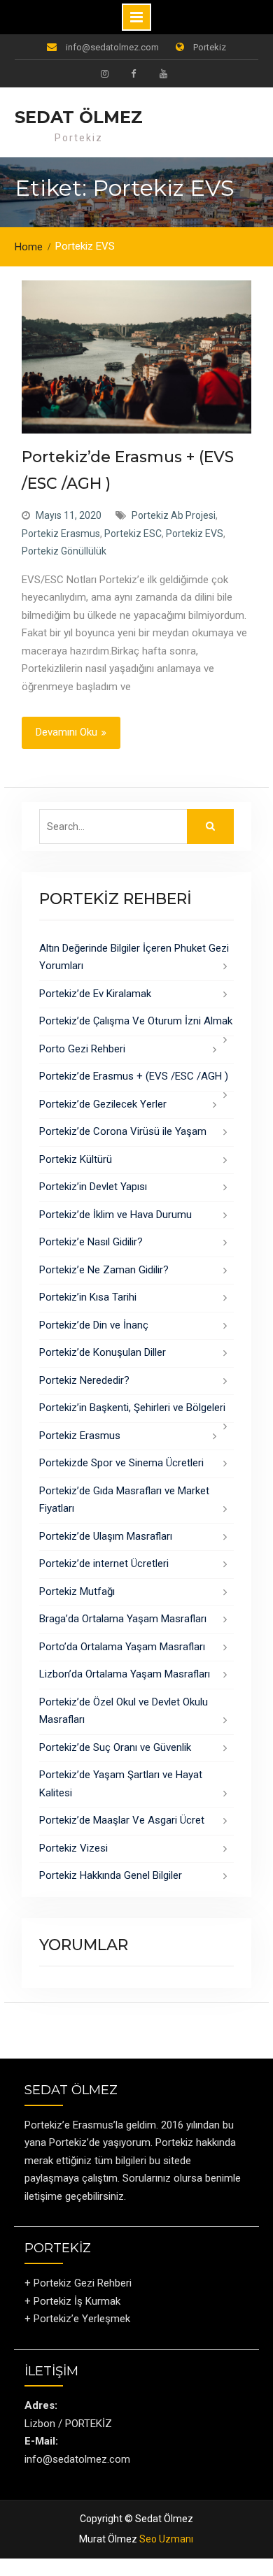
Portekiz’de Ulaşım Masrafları (106, 1536)
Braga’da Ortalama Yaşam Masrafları (123, 1619)
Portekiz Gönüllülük (64, 551)
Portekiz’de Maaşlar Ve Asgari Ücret (122, 1820)
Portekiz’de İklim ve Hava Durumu (115, 1215)
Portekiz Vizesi (73, 1848)
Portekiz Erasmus (61, 534)
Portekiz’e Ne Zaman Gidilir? (104, 1270)
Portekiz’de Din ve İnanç (94, 1325)
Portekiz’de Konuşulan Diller (103, 1352)
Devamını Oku (66, 732)
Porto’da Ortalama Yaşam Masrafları (122, 1647)
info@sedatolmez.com (112, 47)
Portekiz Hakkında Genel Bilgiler (111, 1875)
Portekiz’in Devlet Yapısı (93, 1187)
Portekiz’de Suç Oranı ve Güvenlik (115, 1747)
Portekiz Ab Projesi (174, 515)
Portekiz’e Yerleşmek (82, 2319)
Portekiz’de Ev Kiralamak (95, 994)
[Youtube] (163, 73)
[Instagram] (104, 73)
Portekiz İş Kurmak (77, 2301)
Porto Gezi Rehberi (82, 1049)
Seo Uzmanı (166, 2539)
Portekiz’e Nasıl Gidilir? (91, 1242)
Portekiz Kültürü (76, 1159)
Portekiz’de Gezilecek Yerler (103, 1104)
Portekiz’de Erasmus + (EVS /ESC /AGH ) (134, 1076)
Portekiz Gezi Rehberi (83, 2283)
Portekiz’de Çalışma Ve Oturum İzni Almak (136, 1021)
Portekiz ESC (133, 534)
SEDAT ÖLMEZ (79, 117)
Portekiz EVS (195, 534)
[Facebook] (134, 73)
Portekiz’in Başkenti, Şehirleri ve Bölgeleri (132, 1408)
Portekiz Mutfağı (77, 1591)
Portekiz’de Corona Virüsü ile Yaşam (123, 1131)
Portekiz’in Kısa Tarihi (88, 1297)
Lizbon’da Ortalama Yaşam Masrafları (125, 1674)
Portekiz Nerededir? (84, 1380)
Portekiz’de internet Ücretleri (104, 1564)
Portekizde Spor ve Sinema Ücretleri (121, 1463)
